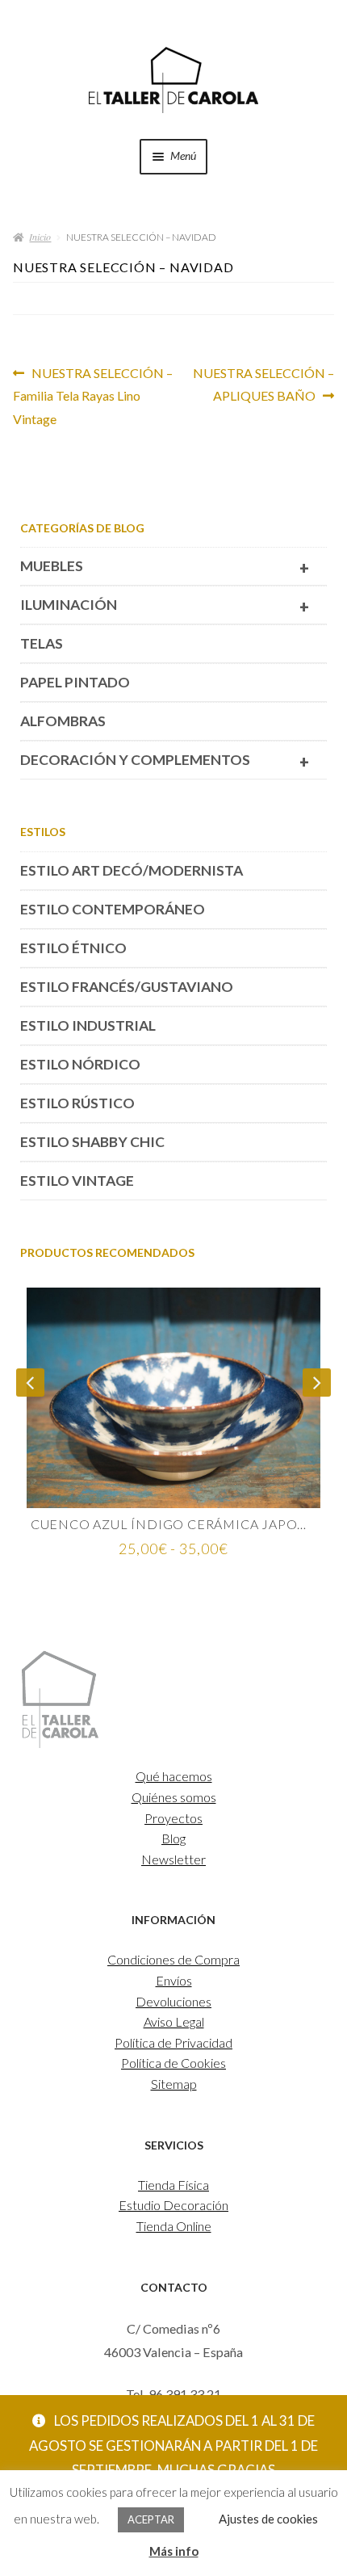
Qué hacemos (174, 1776)
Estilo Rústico (77, 1103)
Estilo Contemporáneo (113, 909)
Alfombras (63, 721)
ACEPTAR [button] (151, 2519)
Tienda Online (174, 2226)
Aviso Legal (174, 2021)
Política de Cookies (173, 2063)
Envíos (174, 1980)
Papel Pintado (75, 682)
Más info (174, 2551)
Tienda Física (173, 2185)
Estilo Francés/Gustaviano (127, 987)
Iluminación (165, 606)
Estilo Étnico (73, 948)
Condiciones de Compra (173, 1959)
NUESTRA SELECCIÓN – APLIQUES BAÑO (263, 384)
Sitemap (174, 2084)
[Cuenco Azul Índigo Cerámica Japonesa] (173, 1398)
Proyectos (173, 1818)
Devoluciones (173, 2001)
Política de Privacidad (173, 2042)
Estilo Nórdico (80, 1064)
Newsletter (173, 1859)
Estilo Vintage (77, 1181)
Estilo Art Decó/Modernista (132, 870)
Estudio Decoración (173, 2205)
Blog (173, 1838)
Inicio (40, 237)
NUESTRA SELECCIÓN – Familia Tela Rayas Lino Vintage (93, 396)
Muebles (165, 567)
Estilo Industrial (88, 1025)
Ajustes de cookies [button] (268, 2519)
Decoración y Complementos (165, 761)
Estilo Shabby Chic (92, 1142)
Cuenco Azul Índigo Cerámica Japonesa (173, 1524)
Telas (42, 643)
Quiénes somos (174, 1797)
